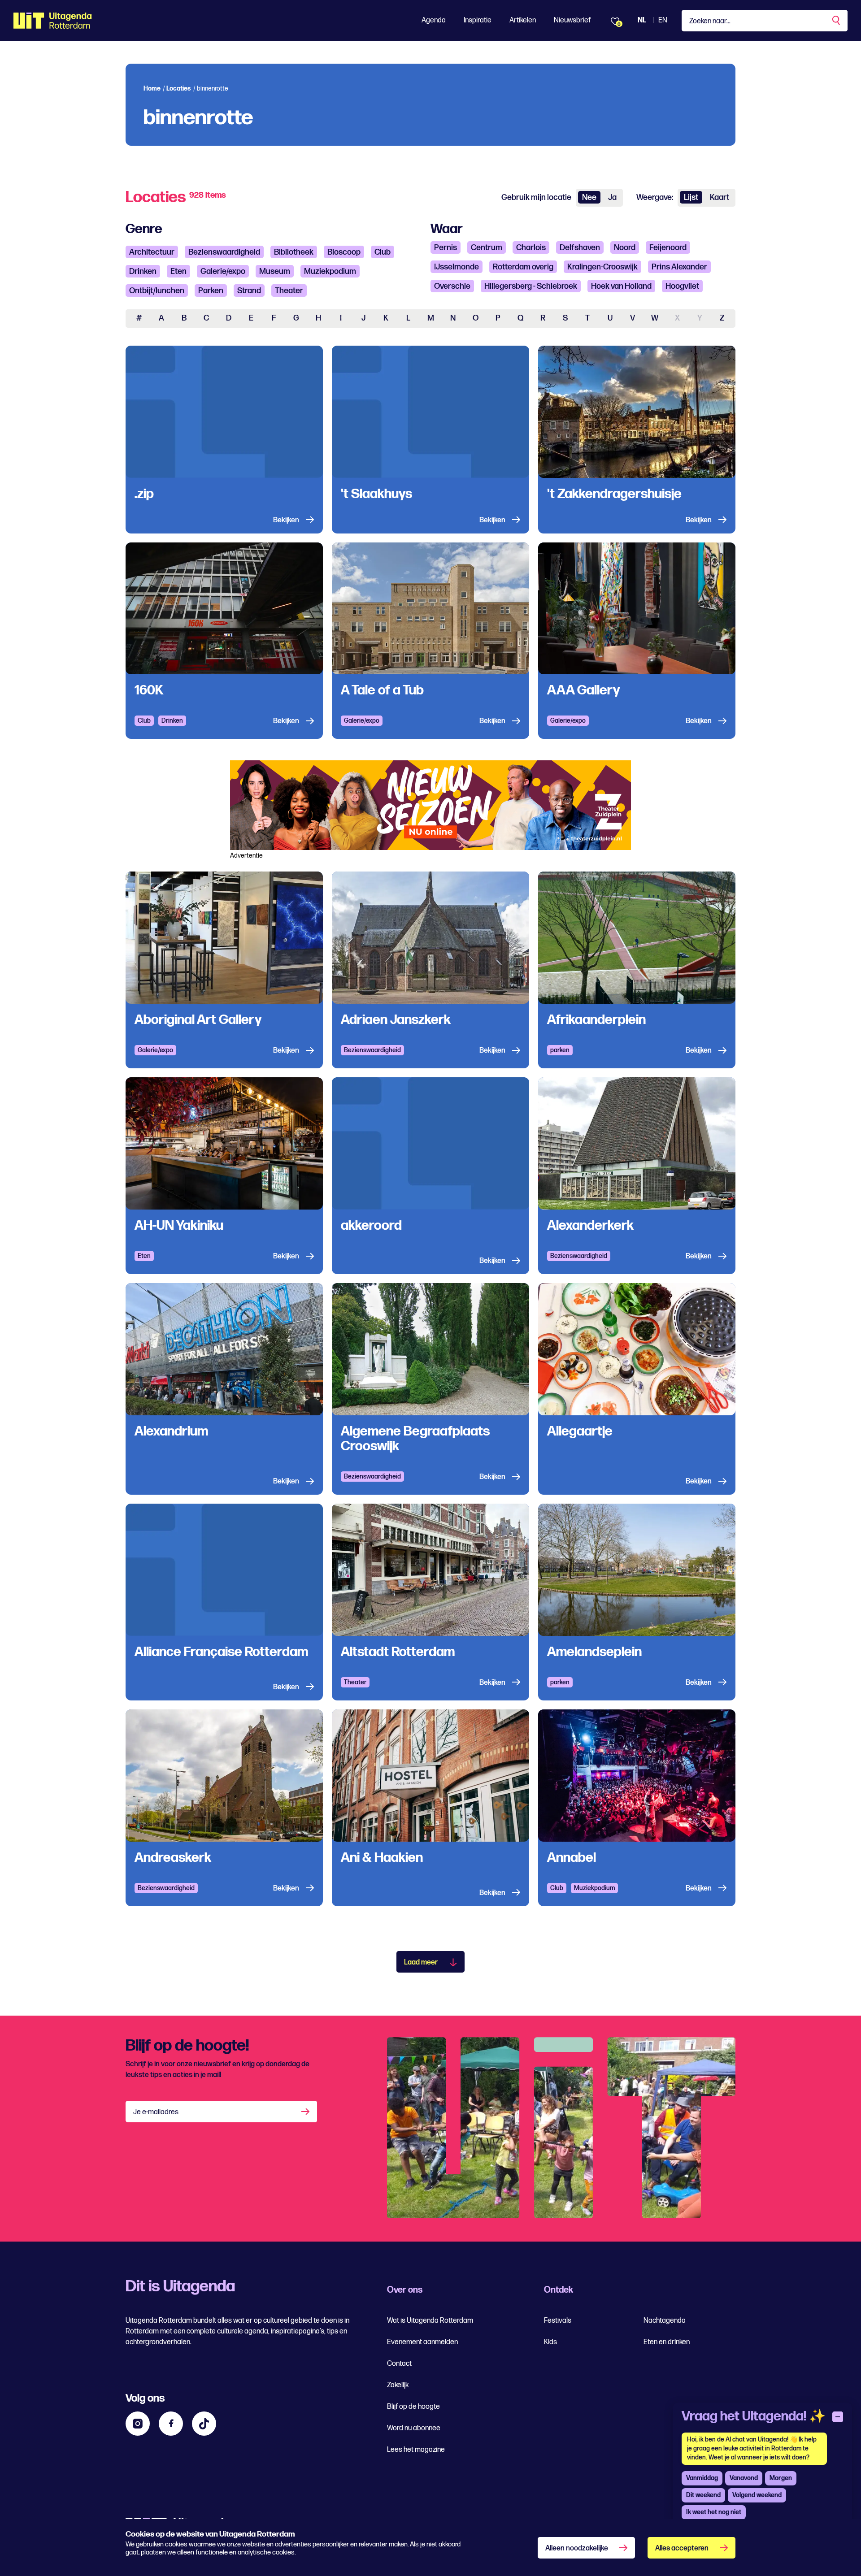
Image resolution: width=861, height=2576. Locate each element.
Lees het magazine (416, 2450)
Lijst (691, 197)
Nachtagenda (665, 2321)
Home (152, 89)
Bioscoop (344, 252)
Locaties (179, 89)
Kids (550, 2342)
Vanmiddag (702, 2478)
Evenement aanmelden (422, 2342)
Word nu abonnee (414, 2428)
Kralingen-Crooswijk (602, 267)
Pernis (446, 248)
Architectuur (152, 252)
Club (383, 252)
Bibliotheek (294, 252)
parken (560, 1050)
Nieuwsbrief (572, 20)
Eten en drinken (667, 2342)
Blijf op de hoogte (413, 2407)
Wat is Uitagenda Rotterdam (430, 2321)
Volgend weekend (757, 2495)
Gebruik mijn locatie (536, 197)
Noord (625, 248)
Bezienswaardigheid (224, 252)
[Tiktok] (204, 2424)
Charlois (531, 248)
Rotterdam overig (523, 267)
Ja (612, 197)
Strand (249, 291)
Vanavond (744, 2478)
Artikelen (523, 20)
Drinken (143, 271)
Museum (275, 271)
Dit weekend (703, 2495)
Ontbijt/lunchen (157, 291)
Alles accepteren (682, 2548)
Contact (399, 2364)
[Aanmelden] (306, 2112)
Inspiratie (478, 20)
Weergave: (655, 197)
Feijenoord (668, 248)
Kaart (720, 197)
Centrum (487, 248)
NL (642, 20)
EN (663, 20)
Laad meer (421, 1962)
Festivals (558, 2321)
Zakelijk (398, 2385)
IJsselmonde (457, 267)
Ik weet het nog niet (714, 2512)
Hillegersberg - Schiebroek (531, 286)
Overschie (452, 286)
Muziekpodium (330, 271)
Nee (589, 197)
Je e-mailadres (156, 2112)
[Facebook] (171, 2424)
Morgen (781, 2478)
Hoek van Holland (621, 286)
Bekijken (286, 520)
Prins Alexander (679, 267)
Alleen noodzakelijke (577, 2548)
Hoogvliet (682, 286)
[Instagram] (138, 2424)
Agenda (434, 20)
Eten (178, 271)
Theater (289, 291)
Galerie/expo (223, 271)
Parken (211, 291)
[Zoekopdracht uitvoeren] (837, 21)
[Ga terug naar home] (53, 21)
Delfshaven (580, 248)
